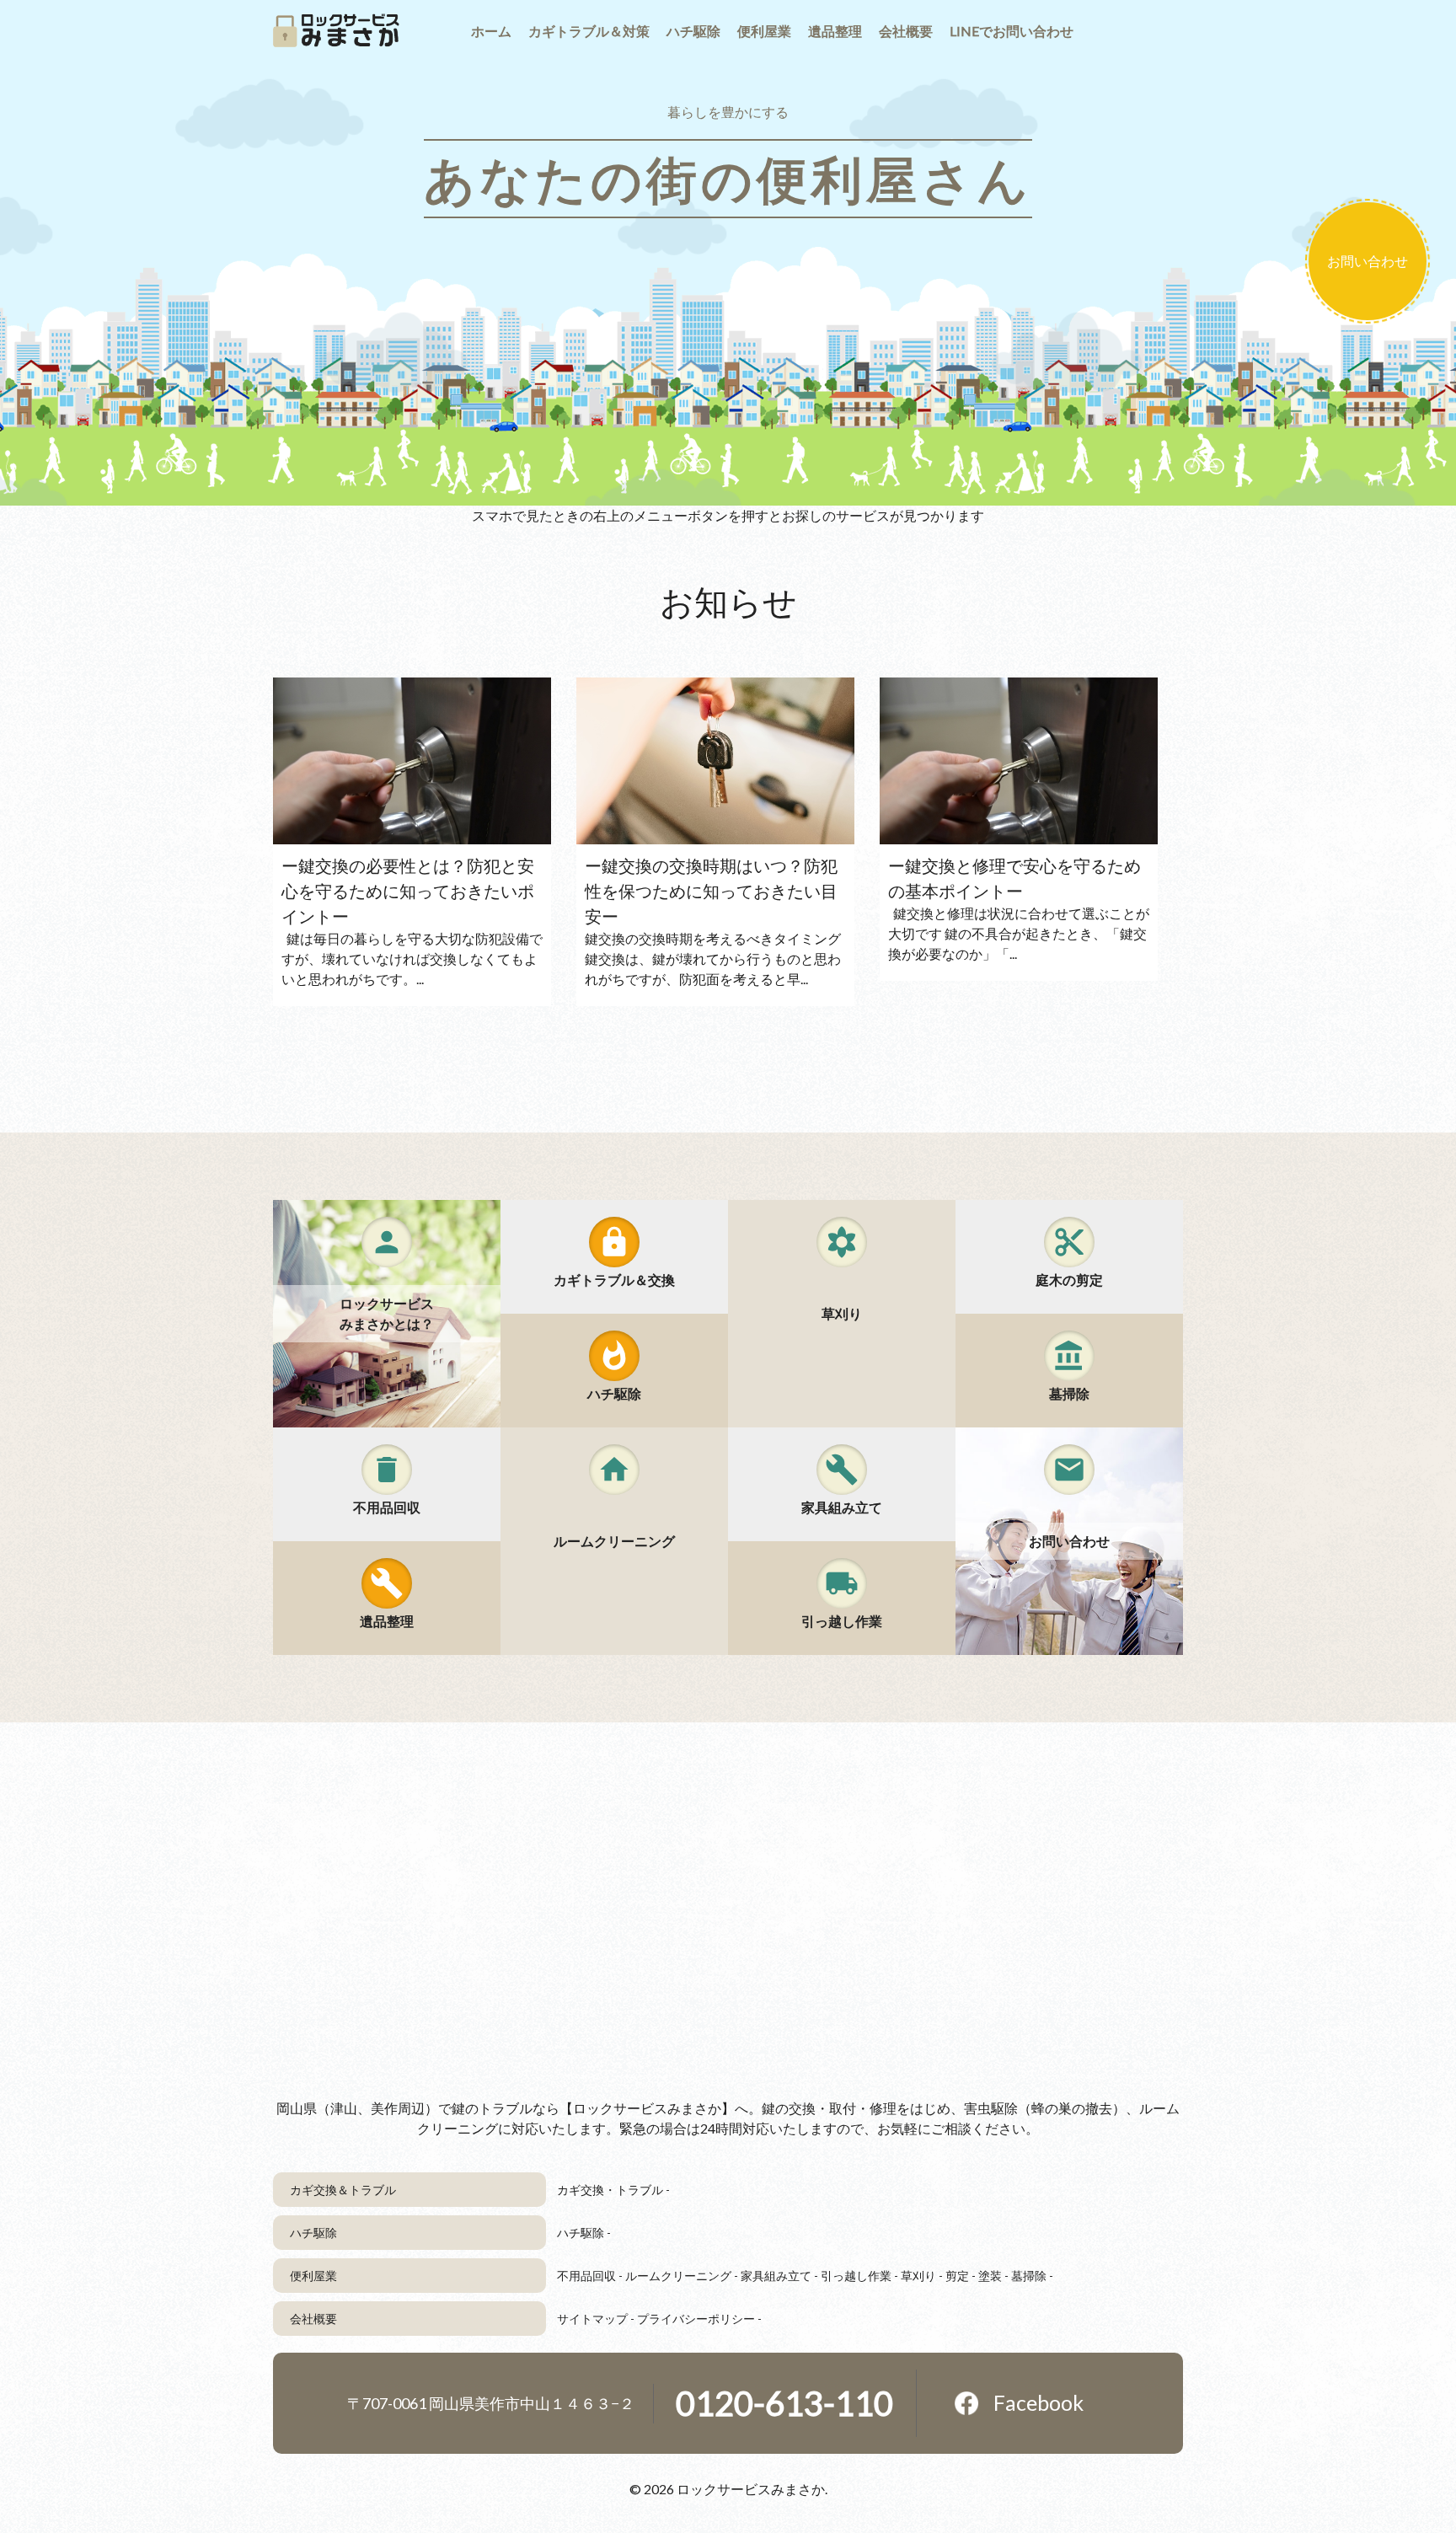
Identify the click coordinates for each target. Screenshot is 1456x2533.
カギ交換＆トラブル (343, 2190)
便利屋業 (313, 2276)
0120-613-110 (784, 2403)
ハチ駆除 (313, 2233)
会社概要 (313, 2319)
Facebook (1038, 2402)
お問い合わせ (1368, 261)
